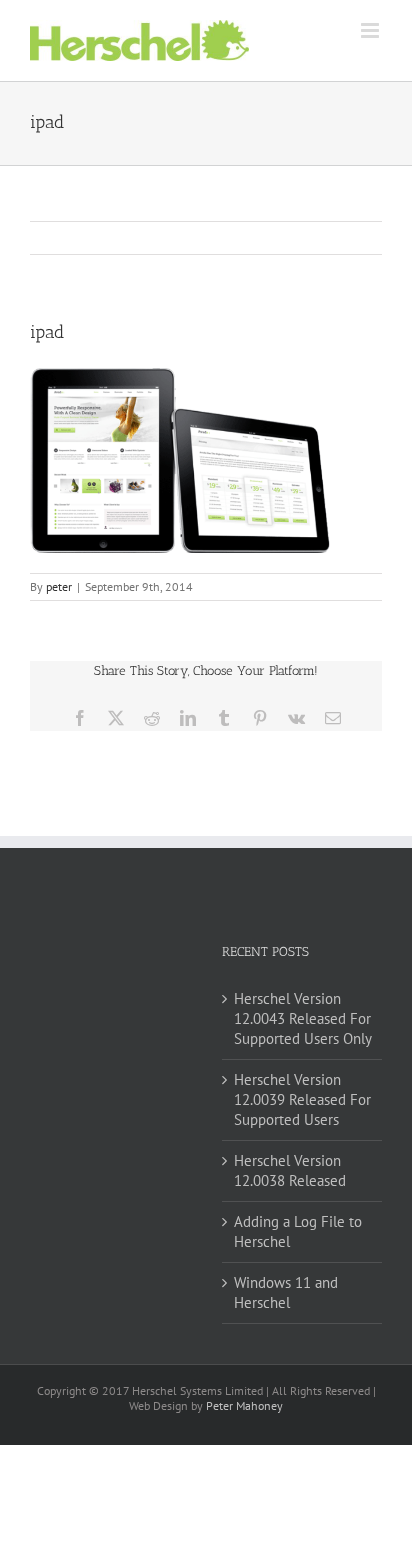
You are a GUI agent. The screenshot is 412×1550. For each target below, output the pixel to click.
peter (59, 586)
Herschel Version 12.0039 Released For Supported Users (302, 1099)
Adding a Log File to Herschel (298, 1231)
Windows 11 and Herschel (286, 1292)
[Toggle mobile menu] (371, 30)
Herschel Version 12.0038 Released (290, 1170)
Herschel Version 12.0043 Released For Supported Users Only (303, 1018)
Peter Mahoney (244, 1405)
